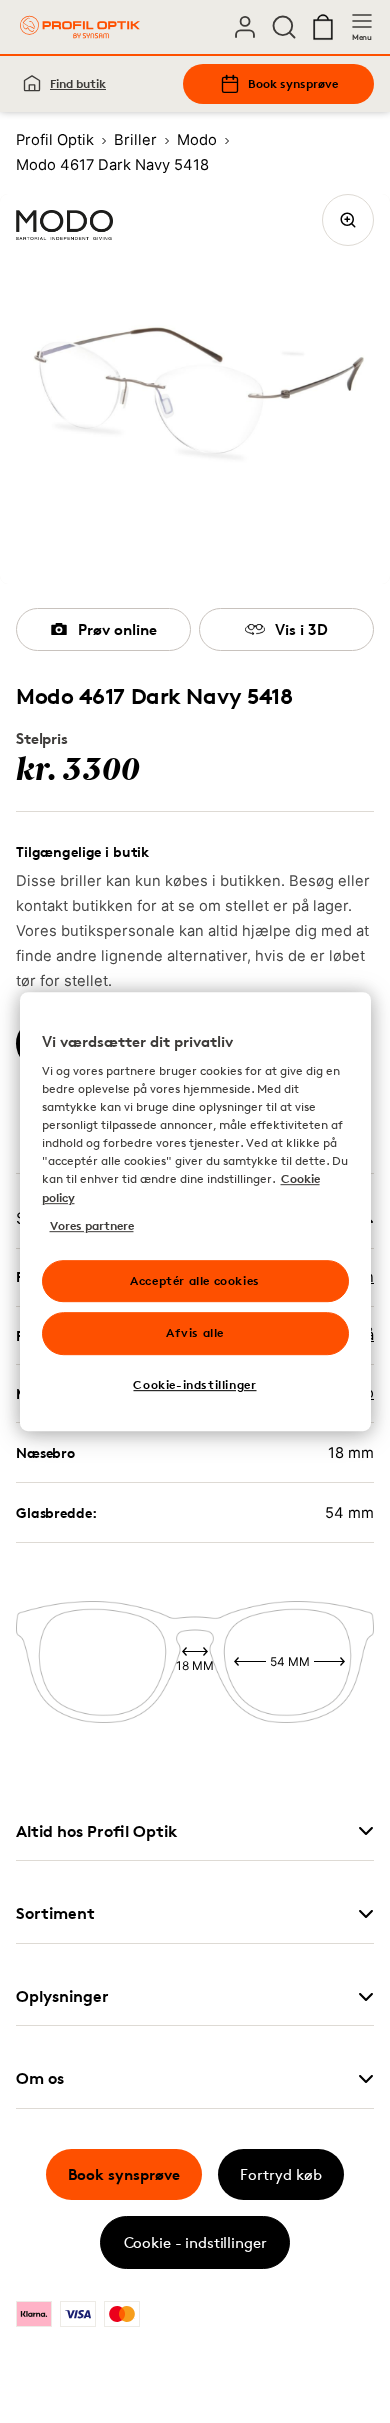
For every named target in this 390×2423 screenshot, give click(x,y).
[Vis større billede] (348, 220)
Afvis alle (195, 1333)
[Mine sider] (245, 27)
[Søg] (284, 27)
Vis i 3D (301, 629)
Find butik (78, 83)
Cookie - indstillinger (195, 2242)
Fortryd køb (281, 2174)
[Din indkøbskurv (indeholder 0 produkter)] (323, 27)
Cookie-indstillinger (194, 1384)
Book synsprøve (293, 83)
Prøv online (117, 629)
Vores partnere (92, 1225)
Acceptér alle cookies (195, 1280)
